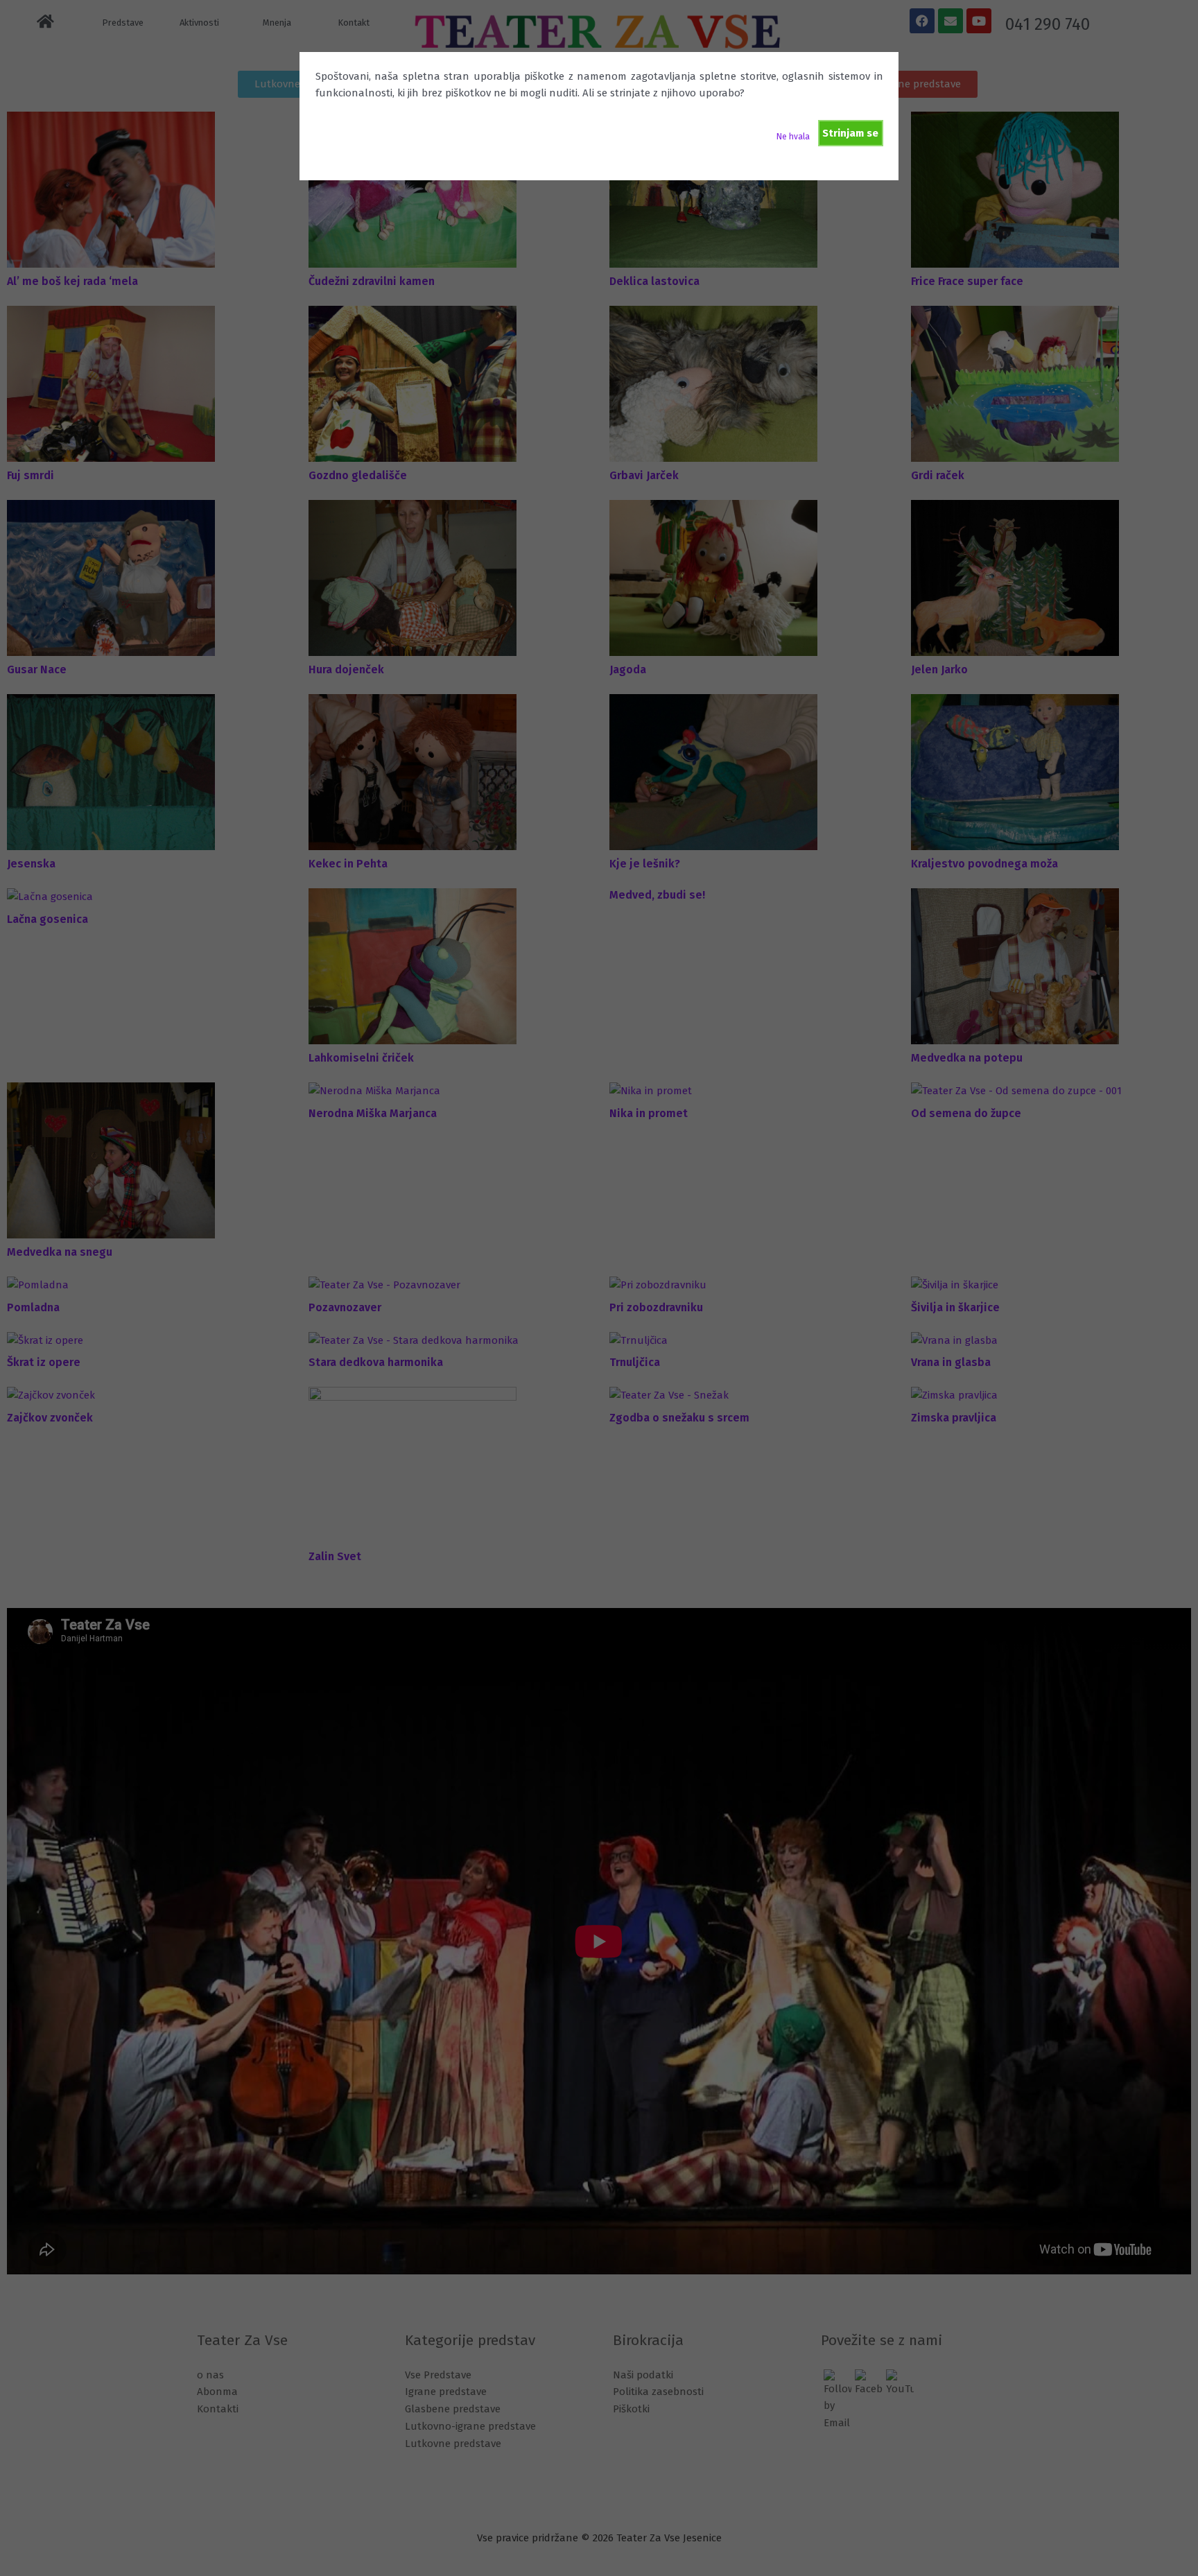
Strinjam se (850, 133)
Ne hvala (793, 137)
